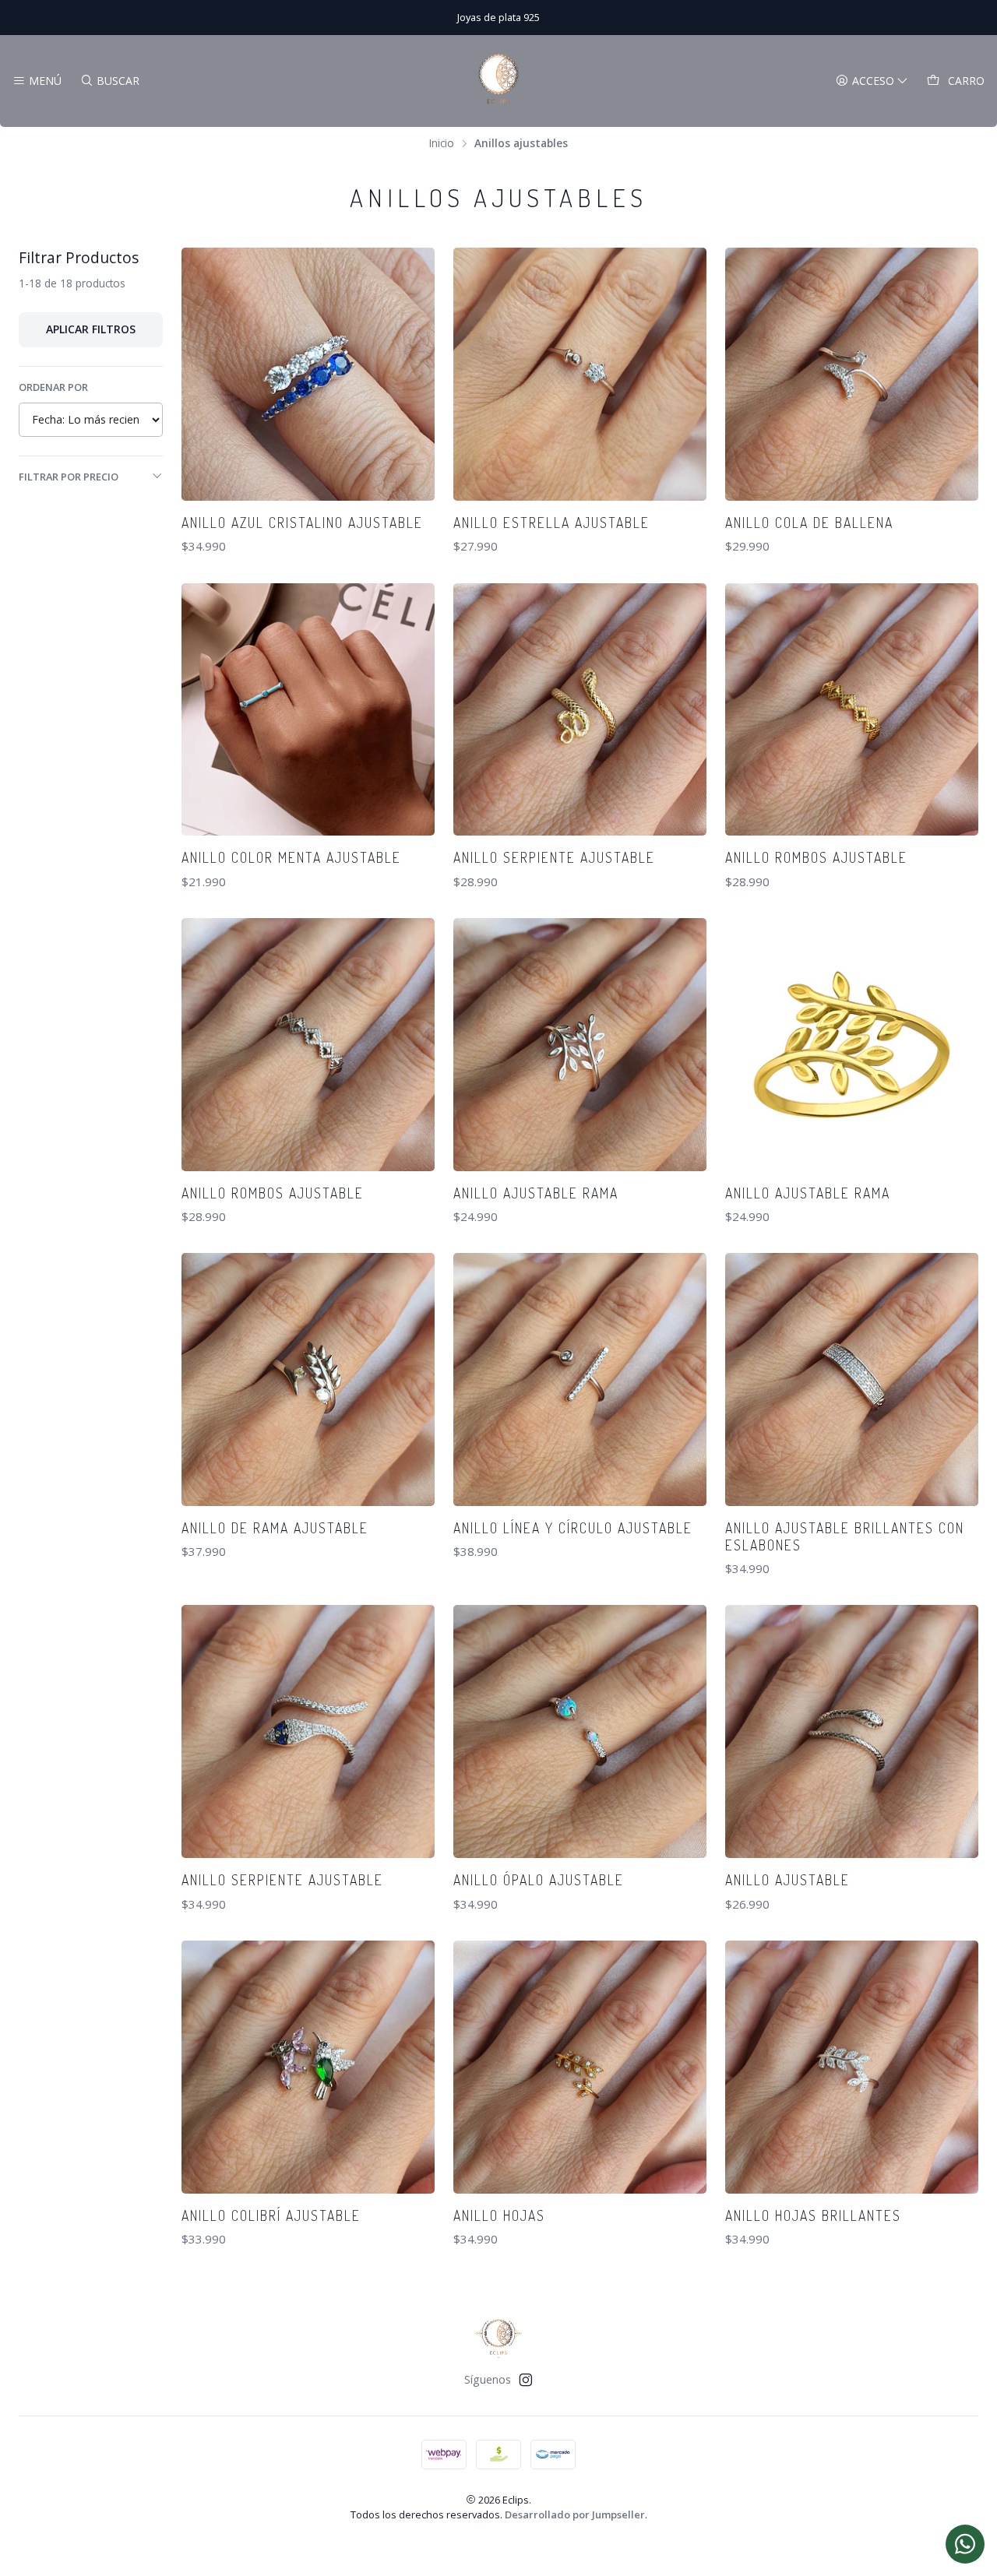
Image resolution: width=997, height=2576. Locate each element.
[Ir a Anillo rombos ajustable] (852, 710)
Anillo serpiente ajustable (554, 857)
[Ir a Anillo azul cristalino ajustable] (308, 374)
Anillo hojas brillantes (813, 2215)
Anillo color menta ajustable (291, 857)
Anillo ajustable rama (536, 1193)
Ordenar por (53, 387)
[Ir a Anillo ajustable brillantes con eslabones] (852, 1379)
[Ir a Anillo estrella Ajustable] (580, 374)
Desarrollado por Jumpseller (575, 2514)
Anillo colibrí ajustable (271, 2215)
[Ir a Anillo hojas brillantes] (852, 2067)
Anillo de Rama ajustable (275, 1528)
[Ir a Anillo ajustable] (852, 1731)
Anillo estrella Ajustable (551, 523)
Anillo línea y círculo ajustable (573, 1528)
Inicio (442, 143)
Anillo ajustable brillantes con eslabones (845, 1536)
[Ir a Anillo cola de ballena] (852, 374)
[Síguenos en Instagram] (526, 2380)
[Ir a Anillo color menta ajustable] (308, 710)
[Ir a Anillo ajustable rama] (580, 1045)
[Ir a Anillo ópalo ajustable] (580, 1731)
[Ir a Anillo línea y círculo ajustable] (580, 1379)
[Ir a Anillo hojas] (580, 2067)
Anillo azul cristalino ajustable (302, 523)
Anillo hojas (499, 2215)
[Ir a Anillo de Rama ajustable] (308, 1379)
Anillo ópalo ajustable (539, 1880)
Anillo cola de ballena (809, 523)
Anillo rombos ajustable (816, 857)
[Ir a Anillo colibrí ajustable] (308, 2067)
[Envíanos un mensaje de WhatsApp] (965, 2544)
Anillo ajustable (787, 1880)
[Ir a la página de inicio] (498, 81)
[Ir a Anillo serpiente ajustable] (580, 710)
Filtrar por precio (69, 477)
